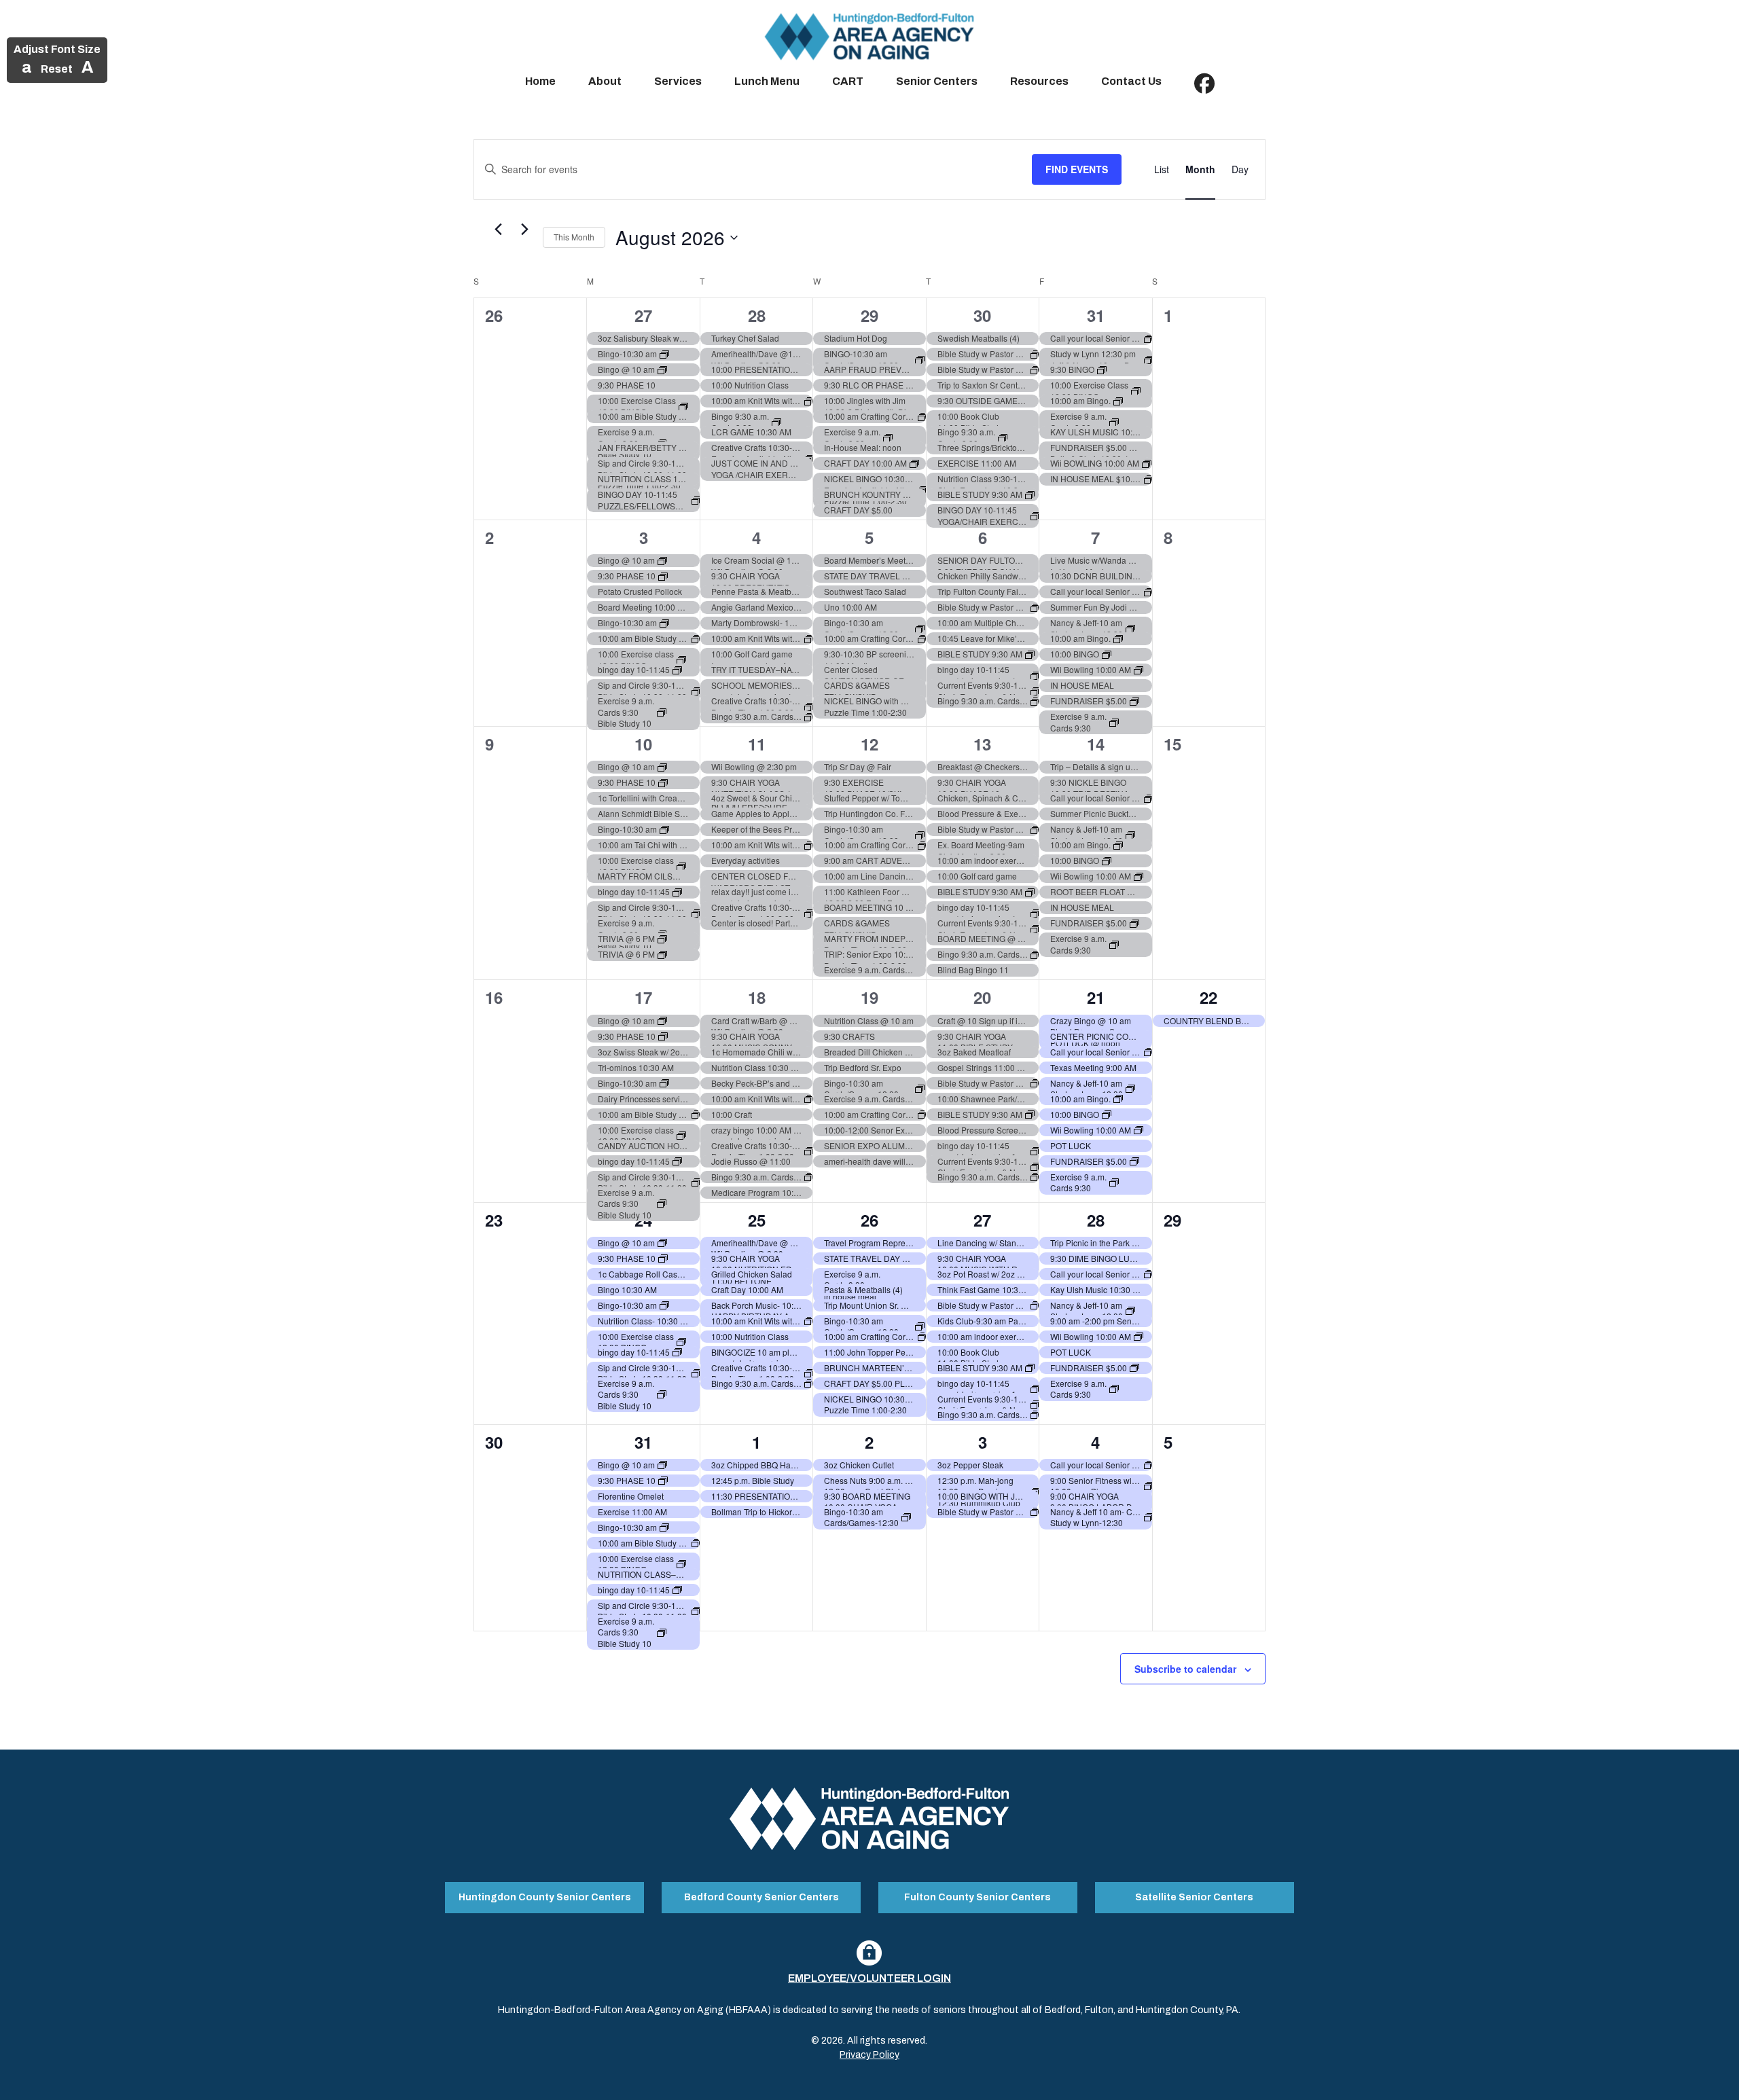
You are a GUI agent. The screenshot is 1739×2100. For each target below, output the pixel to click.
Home (540, 81)
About (605, 81)
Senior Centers (937, 81)
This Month (574, 237)
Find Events (1077, 169)
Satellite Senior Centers (1194, 1897)
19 (869, 997)
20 (982, 997)
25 (757, 1220)
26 (869, 1220)
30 (982, 315)
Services (678, 81)
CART (848, 81)
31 (1096, 315)
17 (643, 997)
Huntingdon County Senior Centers (545, 1897)
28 (757, 315)
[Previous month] (498, 230)
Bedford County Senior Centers (761, 1897)
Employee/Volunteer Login (869, 1978)
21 (1096, 997)
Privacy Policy (869, 2055)
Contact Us (1131, 81)
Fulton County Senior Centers (978, 1897)
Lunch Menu (767, 81)
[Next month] (524, 230)
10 (643, 744)
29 (869, 315)
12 (869, 744)
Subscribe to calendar (1185, 1669)
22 (1208, 997)
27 (643, 315)
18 (757, 997)
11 (757, 744)
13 (982, 744)
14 (1096, 744)
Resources (1039, 81)
